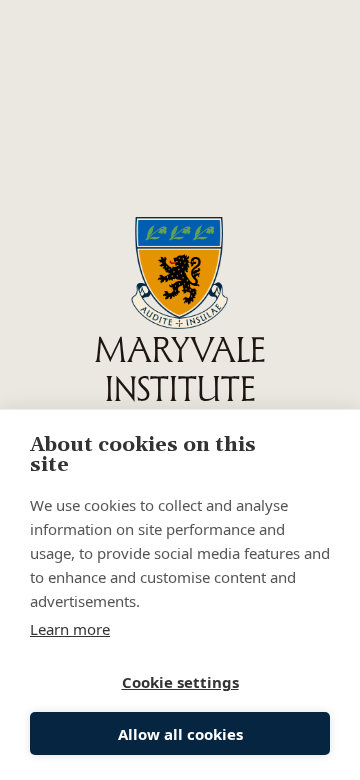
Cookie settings (180, 682)
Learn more (70, 629)
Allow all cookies (180, 734)
